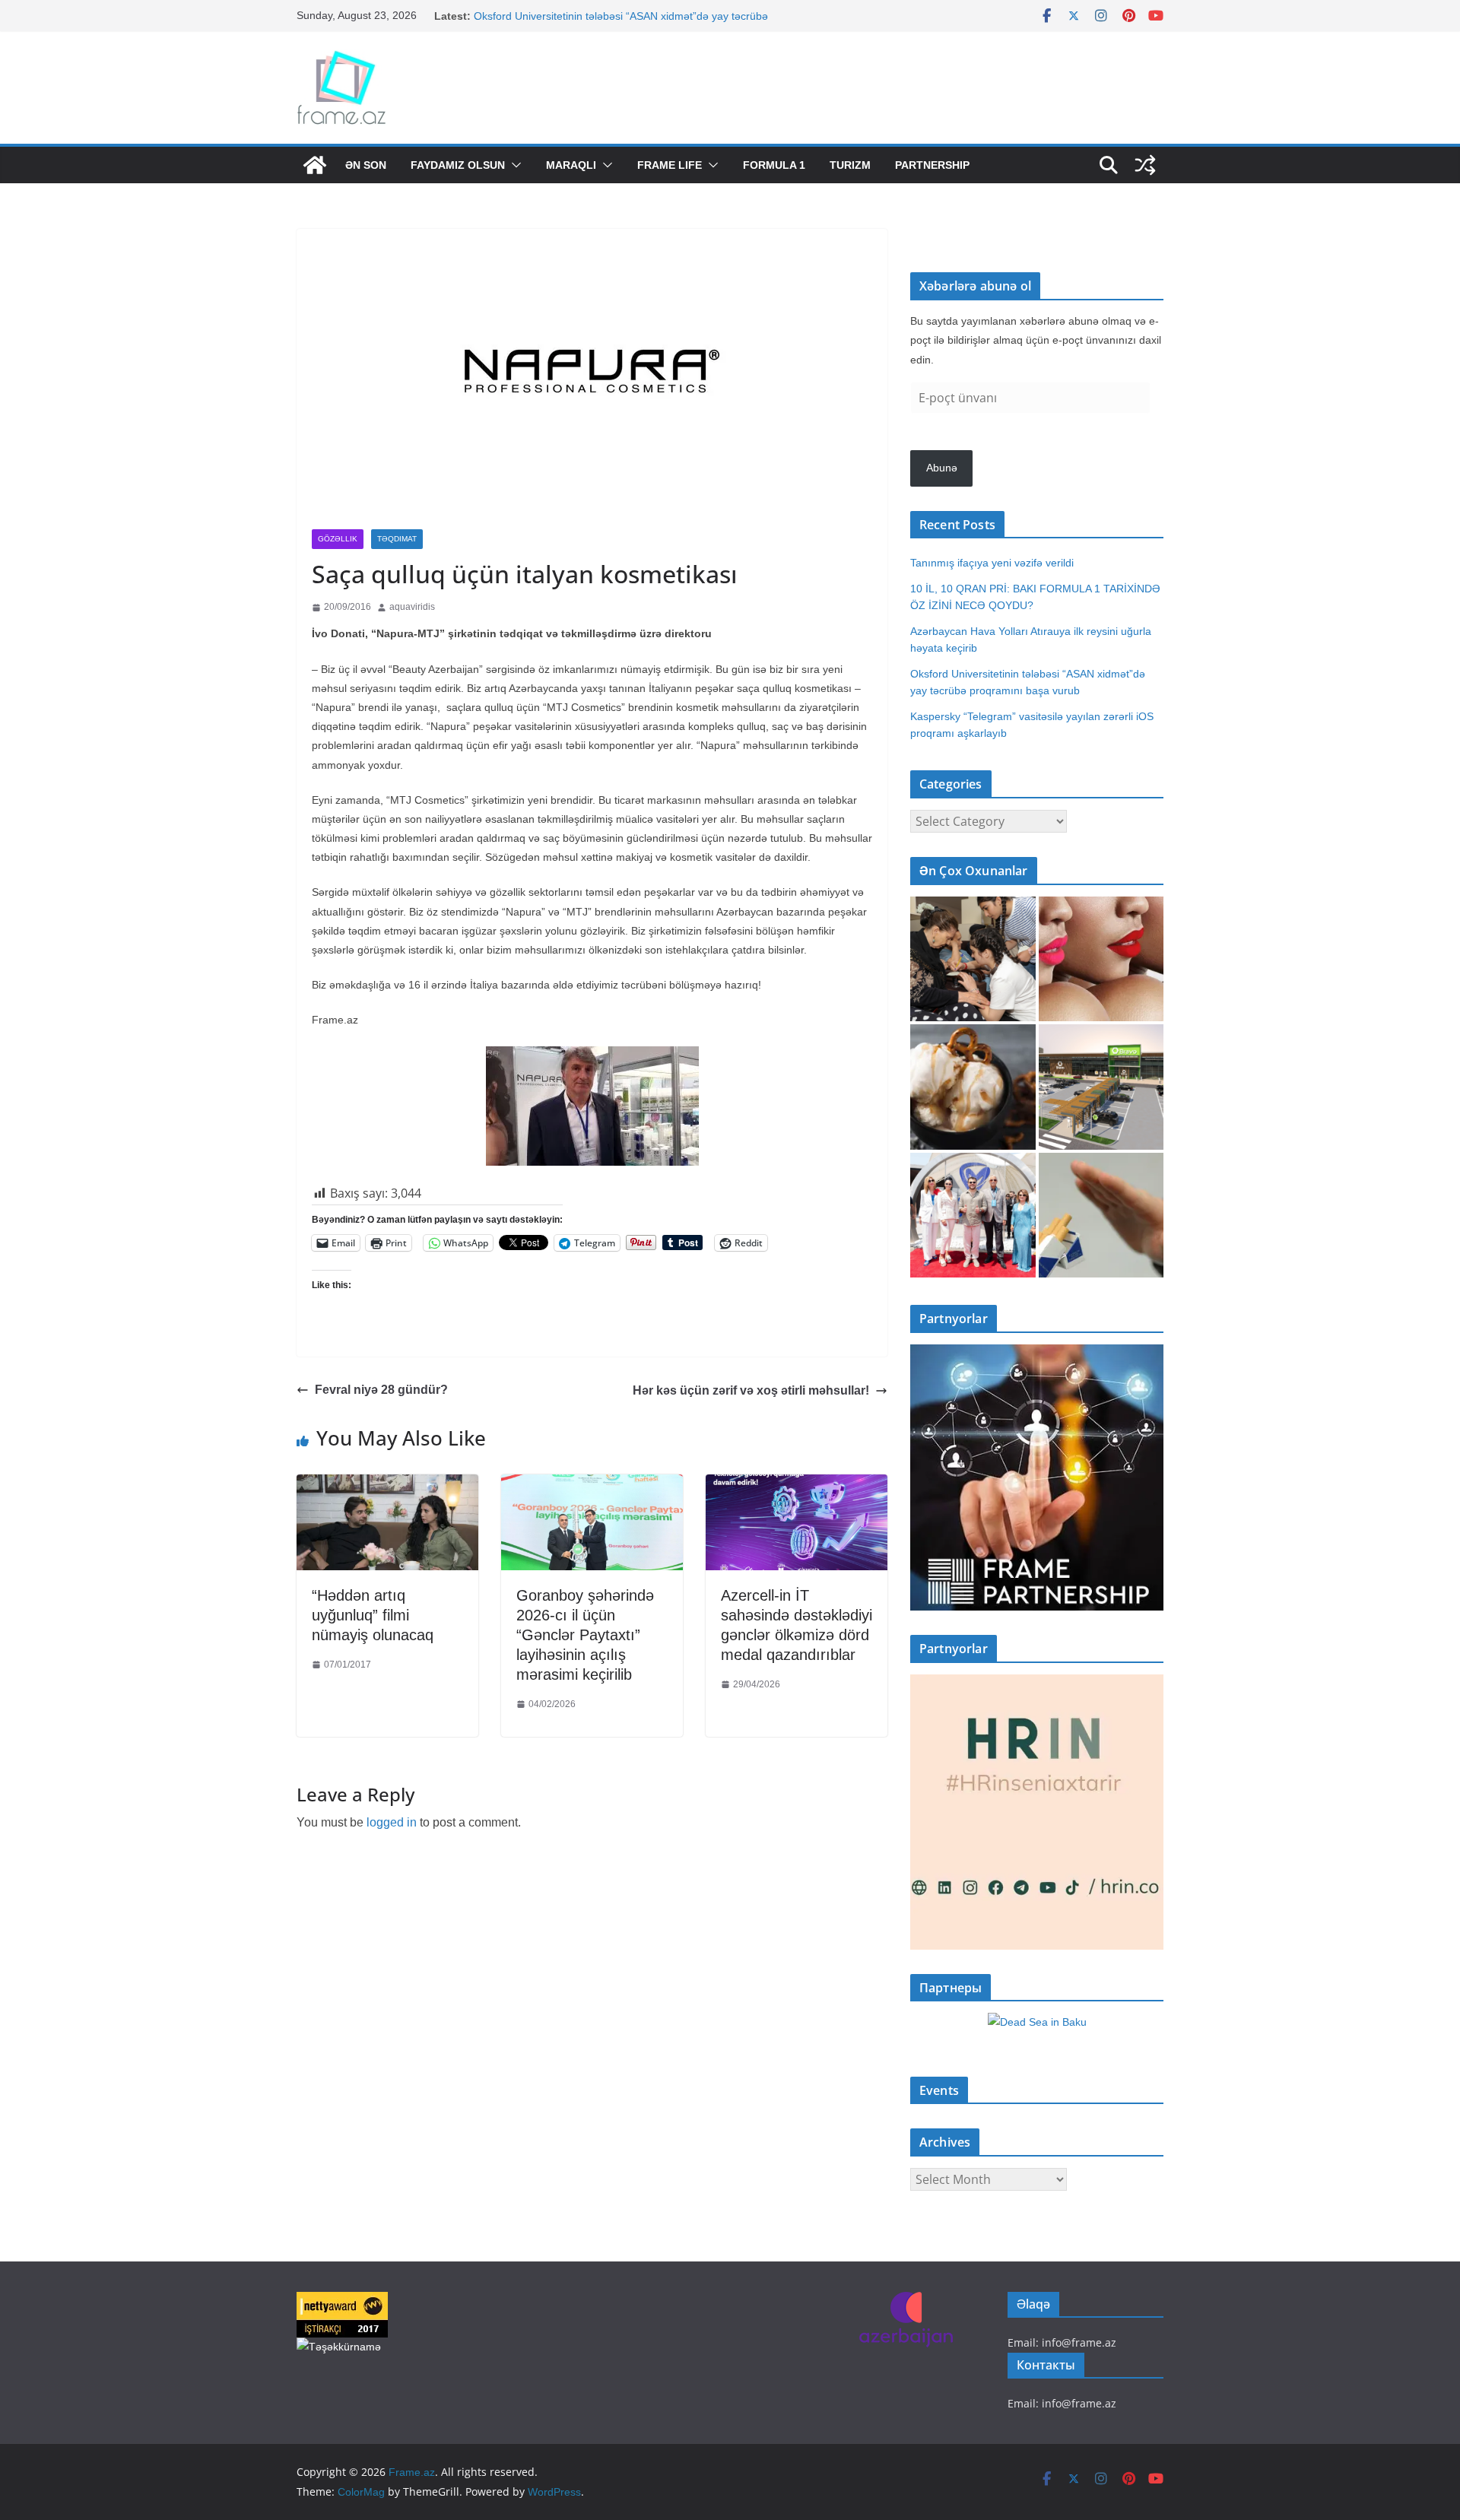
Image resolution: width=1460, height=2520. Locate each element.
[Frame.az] (315, 165)
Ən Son (366, 165)
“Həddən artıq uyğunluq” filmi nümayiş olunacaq (373, 1615)
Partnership (932, 165)
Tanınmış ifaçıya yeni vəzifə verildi (992, 563)
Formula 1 (774, 165)
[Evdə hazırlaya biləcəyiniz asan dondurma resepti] (973, 1087)
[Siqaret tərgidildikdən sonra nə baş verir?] (1101, 1216)
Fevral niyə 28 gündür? (381, 1390)
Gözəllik (338, 539)
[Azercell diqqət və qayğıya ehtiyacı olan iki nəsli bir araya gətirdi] (973, 959)
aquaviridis (412, 607)
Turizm (850, 165)
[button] (513, 165)
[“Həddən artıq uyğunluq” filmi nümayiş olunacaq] (387, 1485)
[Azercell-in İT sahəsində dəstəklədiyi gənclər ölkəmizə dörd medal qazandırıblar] (797, 1485)
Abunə (942, 468)
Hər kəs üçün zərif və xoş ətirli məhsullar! (751, 1390)
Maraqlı (571, 165)
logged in (392, 1822)
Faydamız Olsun (458, 165)
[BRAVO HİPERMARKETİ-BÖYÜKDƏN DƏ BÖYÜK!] (1101, 1087)
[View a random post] (1145, 165)
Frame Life (670, 165)
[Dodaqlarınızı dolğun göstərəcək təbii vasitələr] (1101, 959)
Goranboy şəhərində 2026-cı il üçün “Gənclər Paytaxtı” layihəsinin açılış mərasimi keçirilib (585, 1635)
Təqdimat (397, 539)
